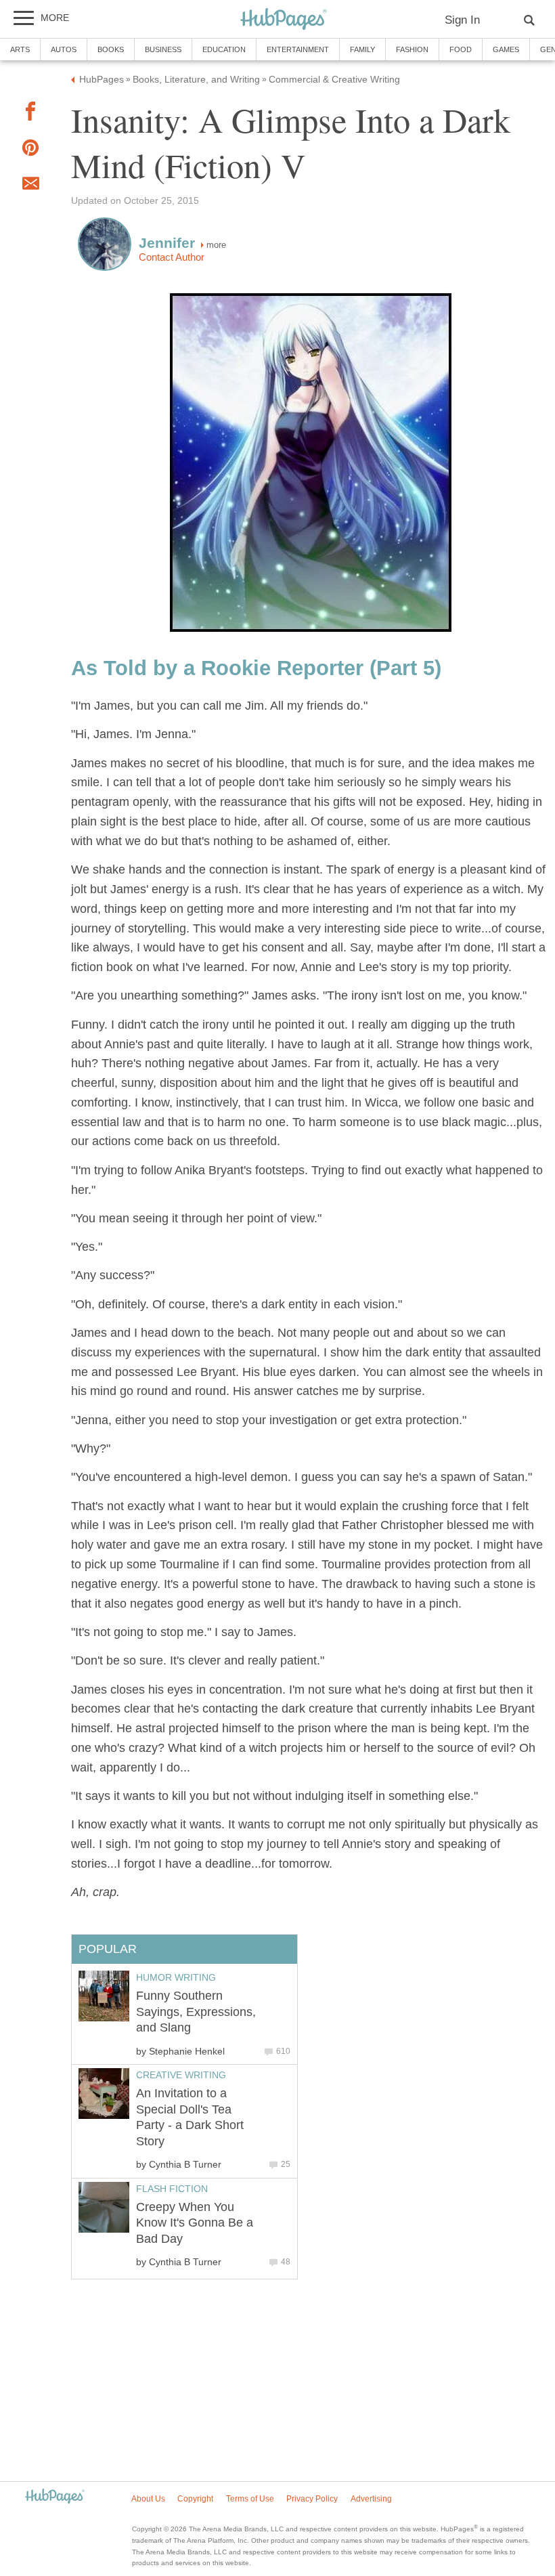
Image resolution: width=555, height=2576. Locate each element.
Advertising (371, 2499)
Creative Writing (181, 2075)
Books (111, 49)
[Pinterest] (30, 151)
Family (362, 49)
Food (461, 49)
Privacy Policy (312, 2499)
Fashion (412, 49)
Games (506, 49)
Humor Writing (176, 1977)
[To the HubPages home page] (55, 2497)
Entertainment (298, 49)
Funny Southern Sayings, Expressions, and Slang (196, 2012)
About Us (148, 2499)
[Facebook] (30, 114)
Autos (64, 49)
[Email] (30, 186)
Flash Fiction (172, 2189)
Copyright (195, 2499)
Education (224, 49)
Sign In (462, 20)
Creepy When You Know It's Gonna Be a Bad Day (195, 2223)
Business (163, 49)
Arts (20, 49)
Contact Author (172, 257)
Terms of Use (250, 2499)
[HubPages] (284, 20)
